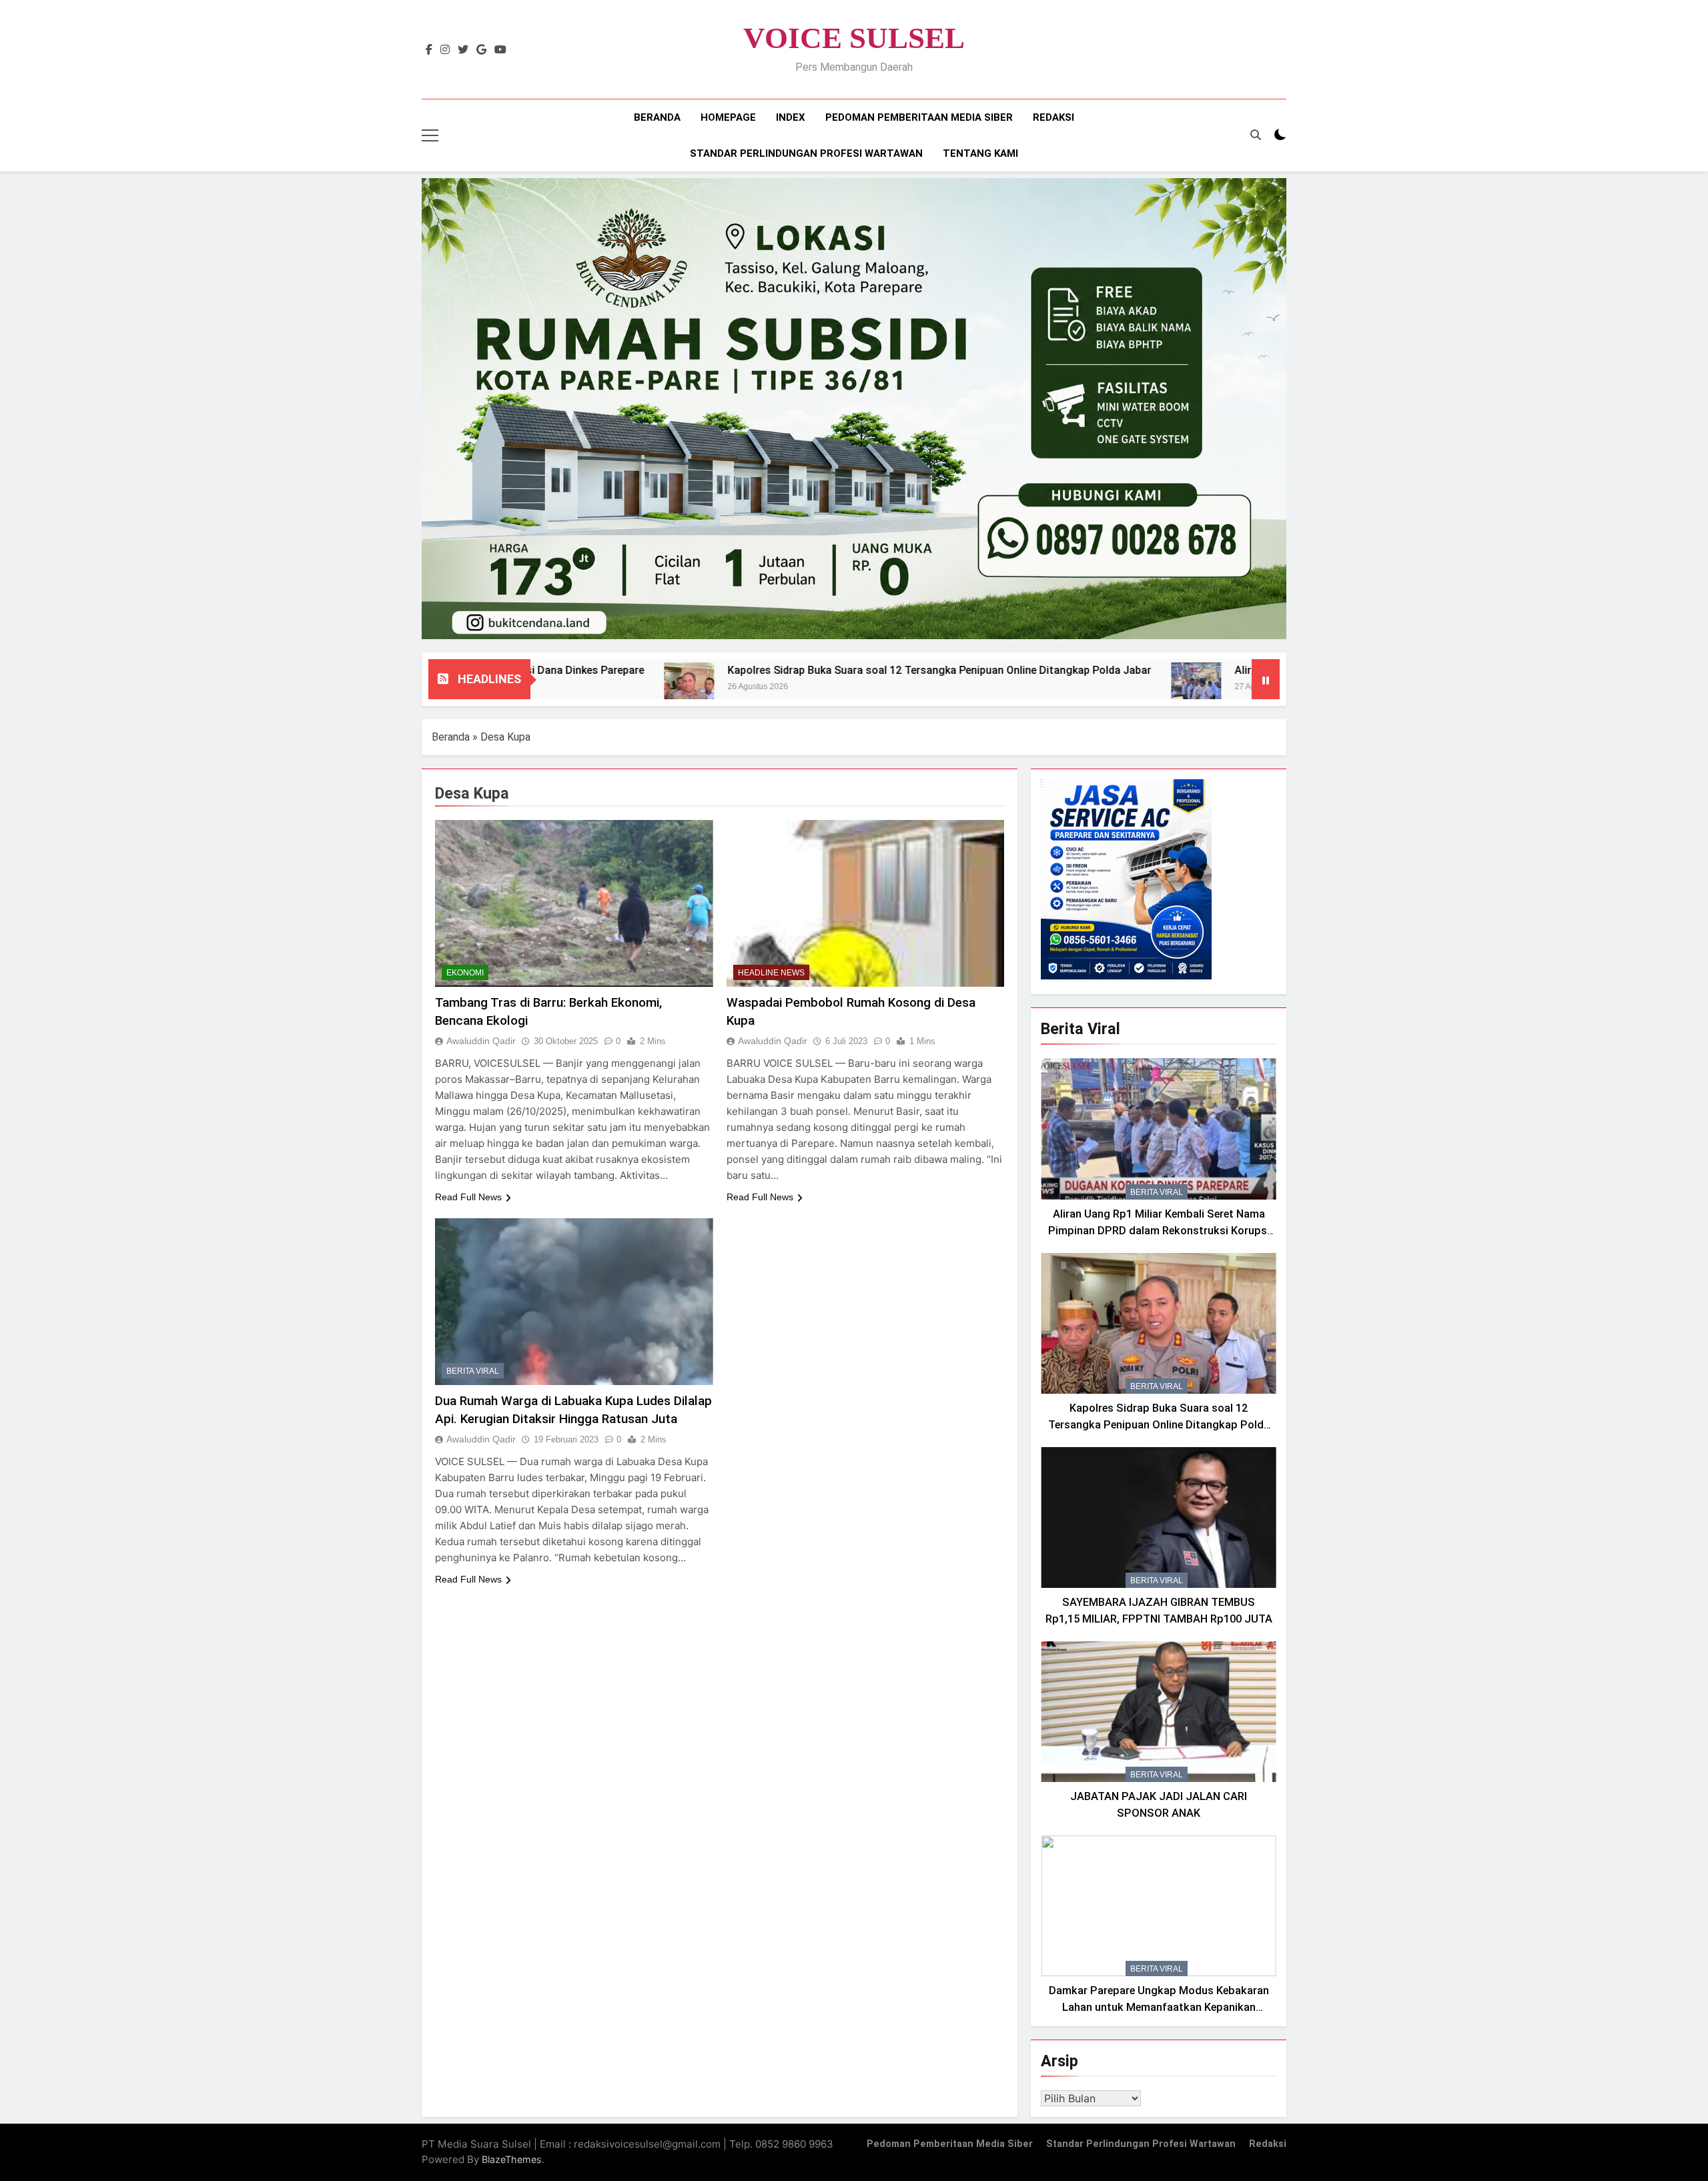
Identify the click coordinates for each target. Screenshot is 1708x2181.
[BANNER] (854, 409)
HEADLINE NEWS (771, 973)
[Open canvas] (430, 135)
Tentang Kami (980, 153)
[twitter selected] (463, 50)
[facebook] (429, 50)
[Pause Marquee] (1266, 679)
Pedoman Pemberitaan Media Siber (919, 117)
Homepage (728, 117)
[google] (481, 50)
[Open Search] (1256, 135)
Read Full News (468, 1197)
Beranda (657, 117)
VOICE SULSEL (854, 38)
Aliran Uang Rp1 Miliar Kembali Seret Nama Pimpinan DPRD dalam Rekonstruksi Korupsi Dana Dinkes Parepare (1159, 1231)
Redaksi (1053, 117)
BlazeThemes (512, 2159)
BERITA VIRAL (473, 1371)
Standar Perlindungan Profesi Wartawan (806, 153)
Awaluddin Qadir (481, 1041)
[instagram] (445, 50)
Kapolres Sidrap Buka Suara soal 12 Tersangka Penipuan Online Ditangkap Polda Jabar (806, 670)
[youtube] (500, 50)
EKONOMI (465, 973)
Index (791, 117)
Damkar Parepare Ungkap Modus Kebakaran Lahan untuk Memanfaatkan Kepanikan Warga (1159, 2007)
